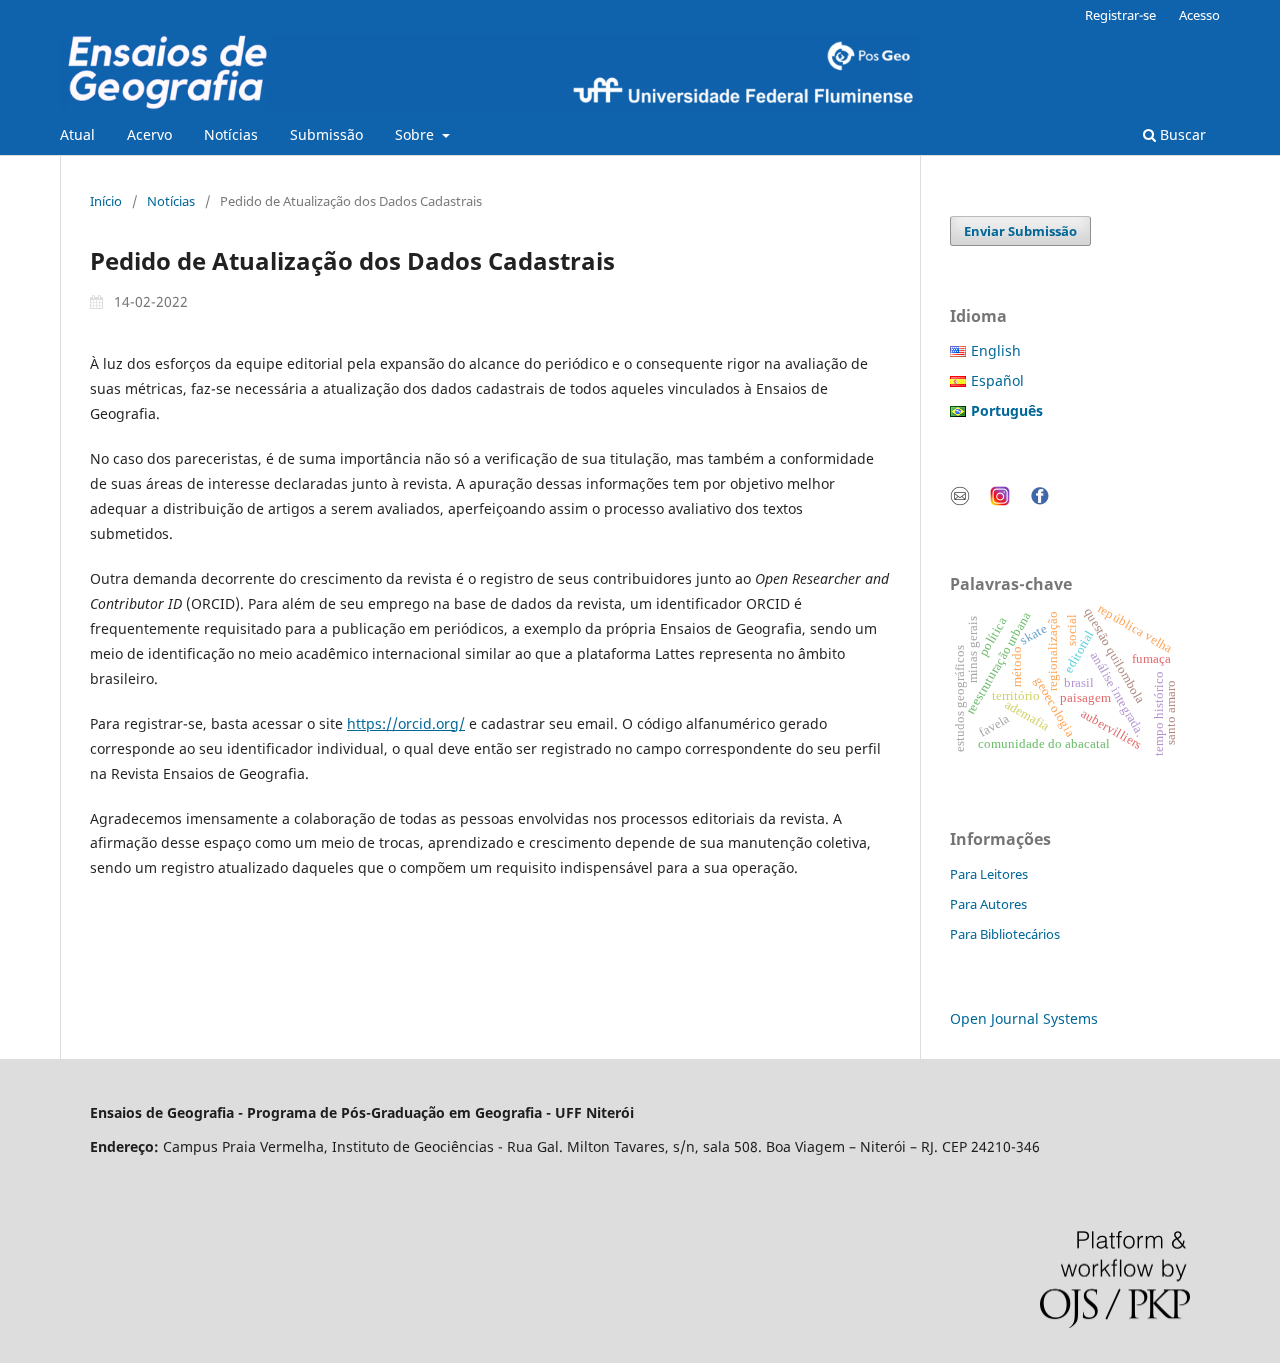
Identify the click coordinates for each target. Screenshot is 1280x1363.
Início (106, 201)
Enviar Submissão (1020, 231)
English (996, 350)
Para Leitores (989, 874)
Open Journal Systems (1024, 1018)
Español (997, 380)
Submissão (326, 134)
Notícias (231, 134)
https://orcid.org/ (406, 723)
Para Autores (988, 904)
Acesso (1199, 15)
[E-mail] (960, 500)
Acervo (149, 134)
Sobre (416, 134)
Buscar (1181, 134)
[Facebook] (1040, 500)
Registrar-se (1120, 15)
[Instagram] (1000, 500)
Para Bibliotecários (1005, 934)
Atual (77, 134)
